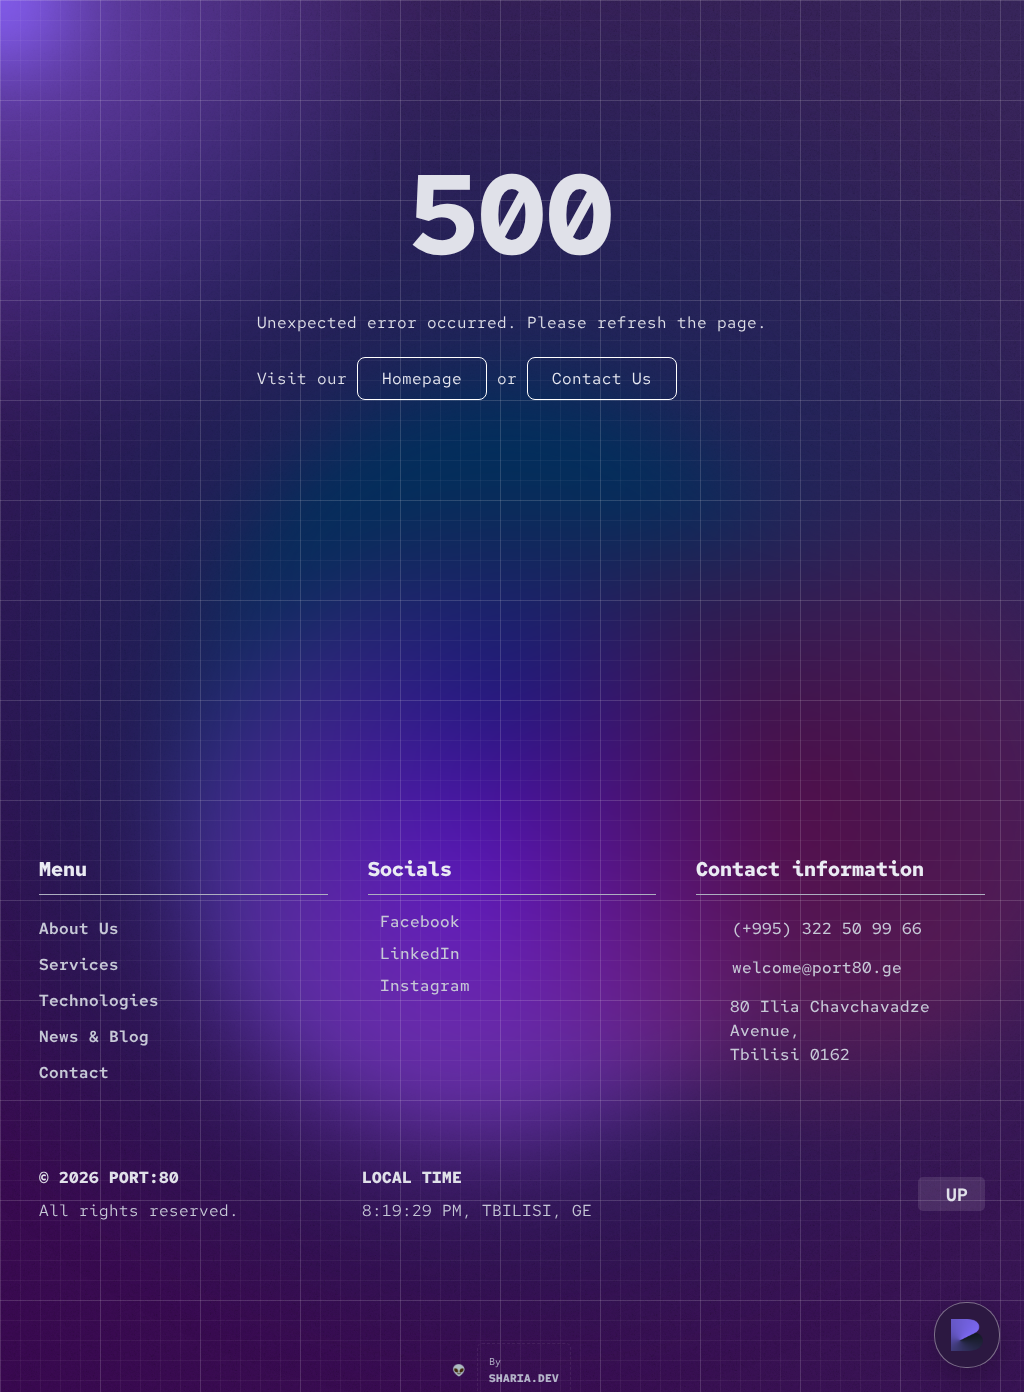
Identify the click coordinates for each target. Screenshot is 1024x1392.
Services (79, 964)
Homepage (422, 378)
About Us (79, 928)
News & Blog (94, 1036)
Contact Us (602, 378)
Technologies (99, 1000)
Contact (74, 1072)
